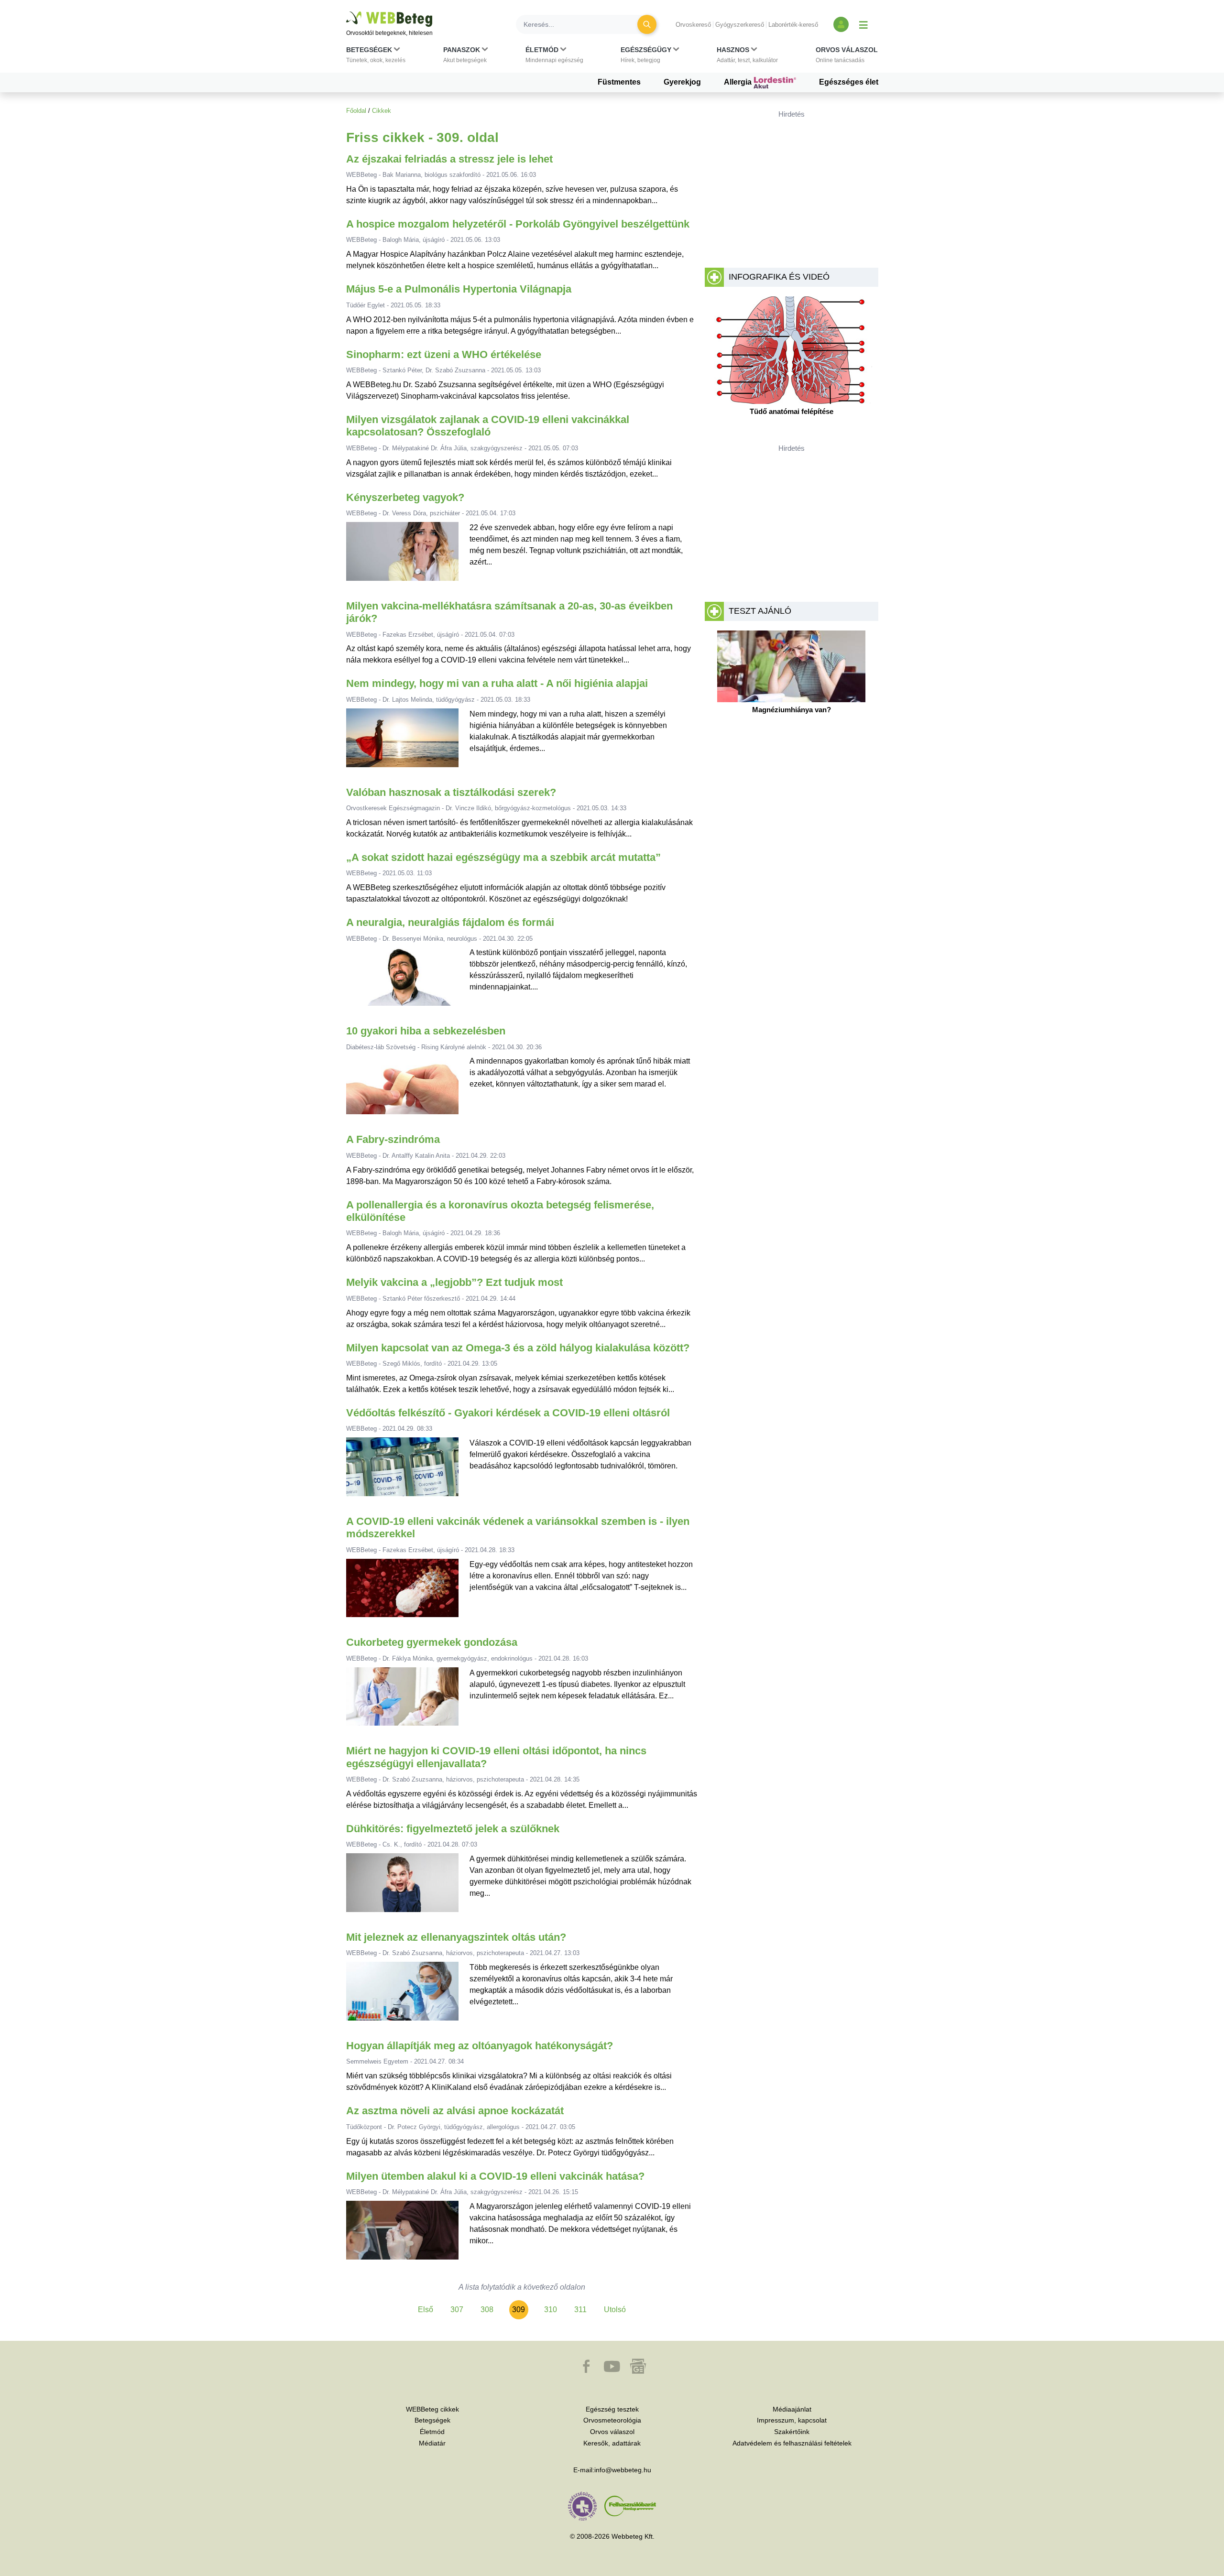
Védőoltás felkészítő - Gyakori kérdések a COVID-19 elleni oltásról (508, 1413)
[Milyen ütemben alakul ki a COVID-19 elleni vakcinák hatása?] (402, 2234)
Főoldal (356, 111)
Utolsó (615, 2310)
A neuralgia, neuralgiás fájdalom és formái (450, 922)
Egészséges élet (849, 82)
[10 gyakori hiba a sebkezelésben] (402, 1089)
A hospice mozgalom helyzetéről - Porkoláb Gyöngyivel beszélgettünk (518, 224)
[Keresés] (647, 24)
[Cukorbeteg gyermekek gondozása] (402, 1701)
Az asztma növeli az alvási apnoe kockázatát (455, 2111)
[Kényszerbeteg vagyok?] (402, 555)
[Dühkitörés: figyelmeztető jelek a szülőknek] (402, 1886)
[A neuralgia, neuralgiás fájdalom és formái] (402, 980)
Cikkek (382, 111)
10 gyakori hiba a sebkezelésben (426, 1031)
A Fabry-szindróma (393, 1139)
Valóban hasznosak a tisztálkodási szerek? (451, 792)
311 (580, 2310)
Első (426, 2310)
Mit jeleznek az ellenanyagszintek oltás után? (456, 1937)
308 (487, 2310)
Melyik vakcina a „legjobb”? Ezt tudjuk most (454, 1282)
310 (551, 2310)
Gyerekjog (682, 82)
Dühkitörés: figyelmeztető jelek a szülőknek (453, 1829)
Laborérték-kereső (793, 25)
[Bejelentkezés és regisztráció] (841, 24)
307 (457, 2310)
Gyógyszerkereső (740, 25)
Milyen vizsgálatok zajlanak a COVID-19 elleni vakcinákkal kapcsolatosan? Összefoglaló (488, 426)
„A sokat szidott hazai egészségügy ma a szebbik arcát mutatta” (503, 857)
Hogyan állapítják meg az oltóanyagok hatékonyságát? (480, 2046)
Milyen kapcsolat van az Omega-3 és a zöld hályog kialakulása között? (518, 1348)
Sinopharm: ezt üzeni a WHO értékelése (444, 354)
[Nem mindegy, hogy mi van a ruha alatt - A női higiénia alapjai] (402, 742)
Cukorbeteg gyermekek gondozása (432, 1642)
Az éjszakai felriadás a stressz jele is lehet (449, 159)
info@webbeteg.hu (623, 2470)
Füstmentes (619, 82)
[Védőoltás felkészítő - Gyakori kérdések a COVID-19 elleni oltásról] (402, 1471)
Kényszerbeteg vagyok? (405, 497)
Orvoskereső (693, 25)
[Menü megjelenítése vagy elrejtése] (863, 24)
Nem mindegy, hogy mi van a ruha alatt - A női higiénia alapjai (497, 683)
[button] (376, 57)
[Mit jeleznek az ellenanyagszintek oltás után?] (402, 1995)
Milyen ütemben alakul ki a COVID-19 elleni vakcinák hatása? (495, 2176)
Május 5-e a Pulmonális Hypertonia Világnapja (459, 289)
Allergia (739, 82)
